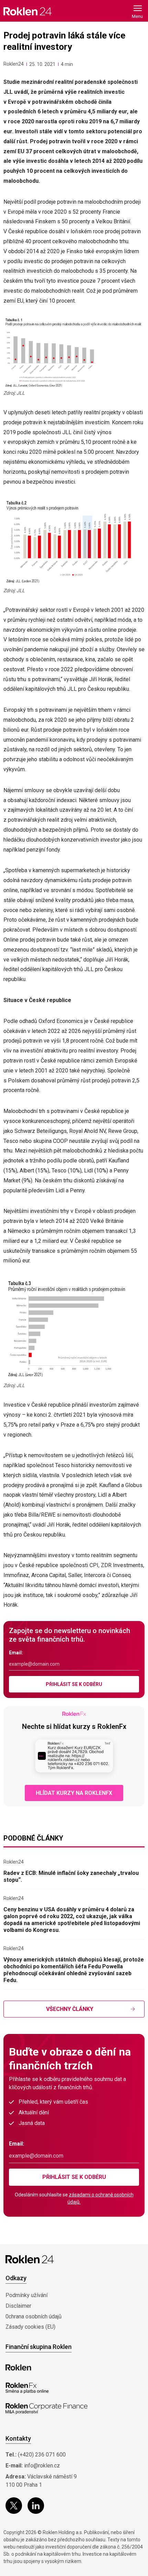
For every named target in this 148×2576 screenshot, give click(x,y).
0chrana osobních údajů (34, 2316)
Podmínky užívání (27, 2295)
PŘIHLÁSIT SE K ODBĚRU (74, 1684)
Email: (16, 1653)
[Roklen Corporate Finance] (46, 2409)
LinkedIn (36, 2506)
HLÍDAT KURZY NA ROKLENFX (74, 1793)
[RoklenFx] (27, 2388)
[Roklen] (18, 2367)
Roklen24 (14, 64)
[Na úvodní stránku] (28, 11)
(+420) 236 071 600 (42, 2455)
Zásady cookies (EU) (30, 2327)
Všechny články (70, 2009)
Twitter (14, 2506)
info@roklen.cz (42, 2466)
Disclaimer (18, 2306)
